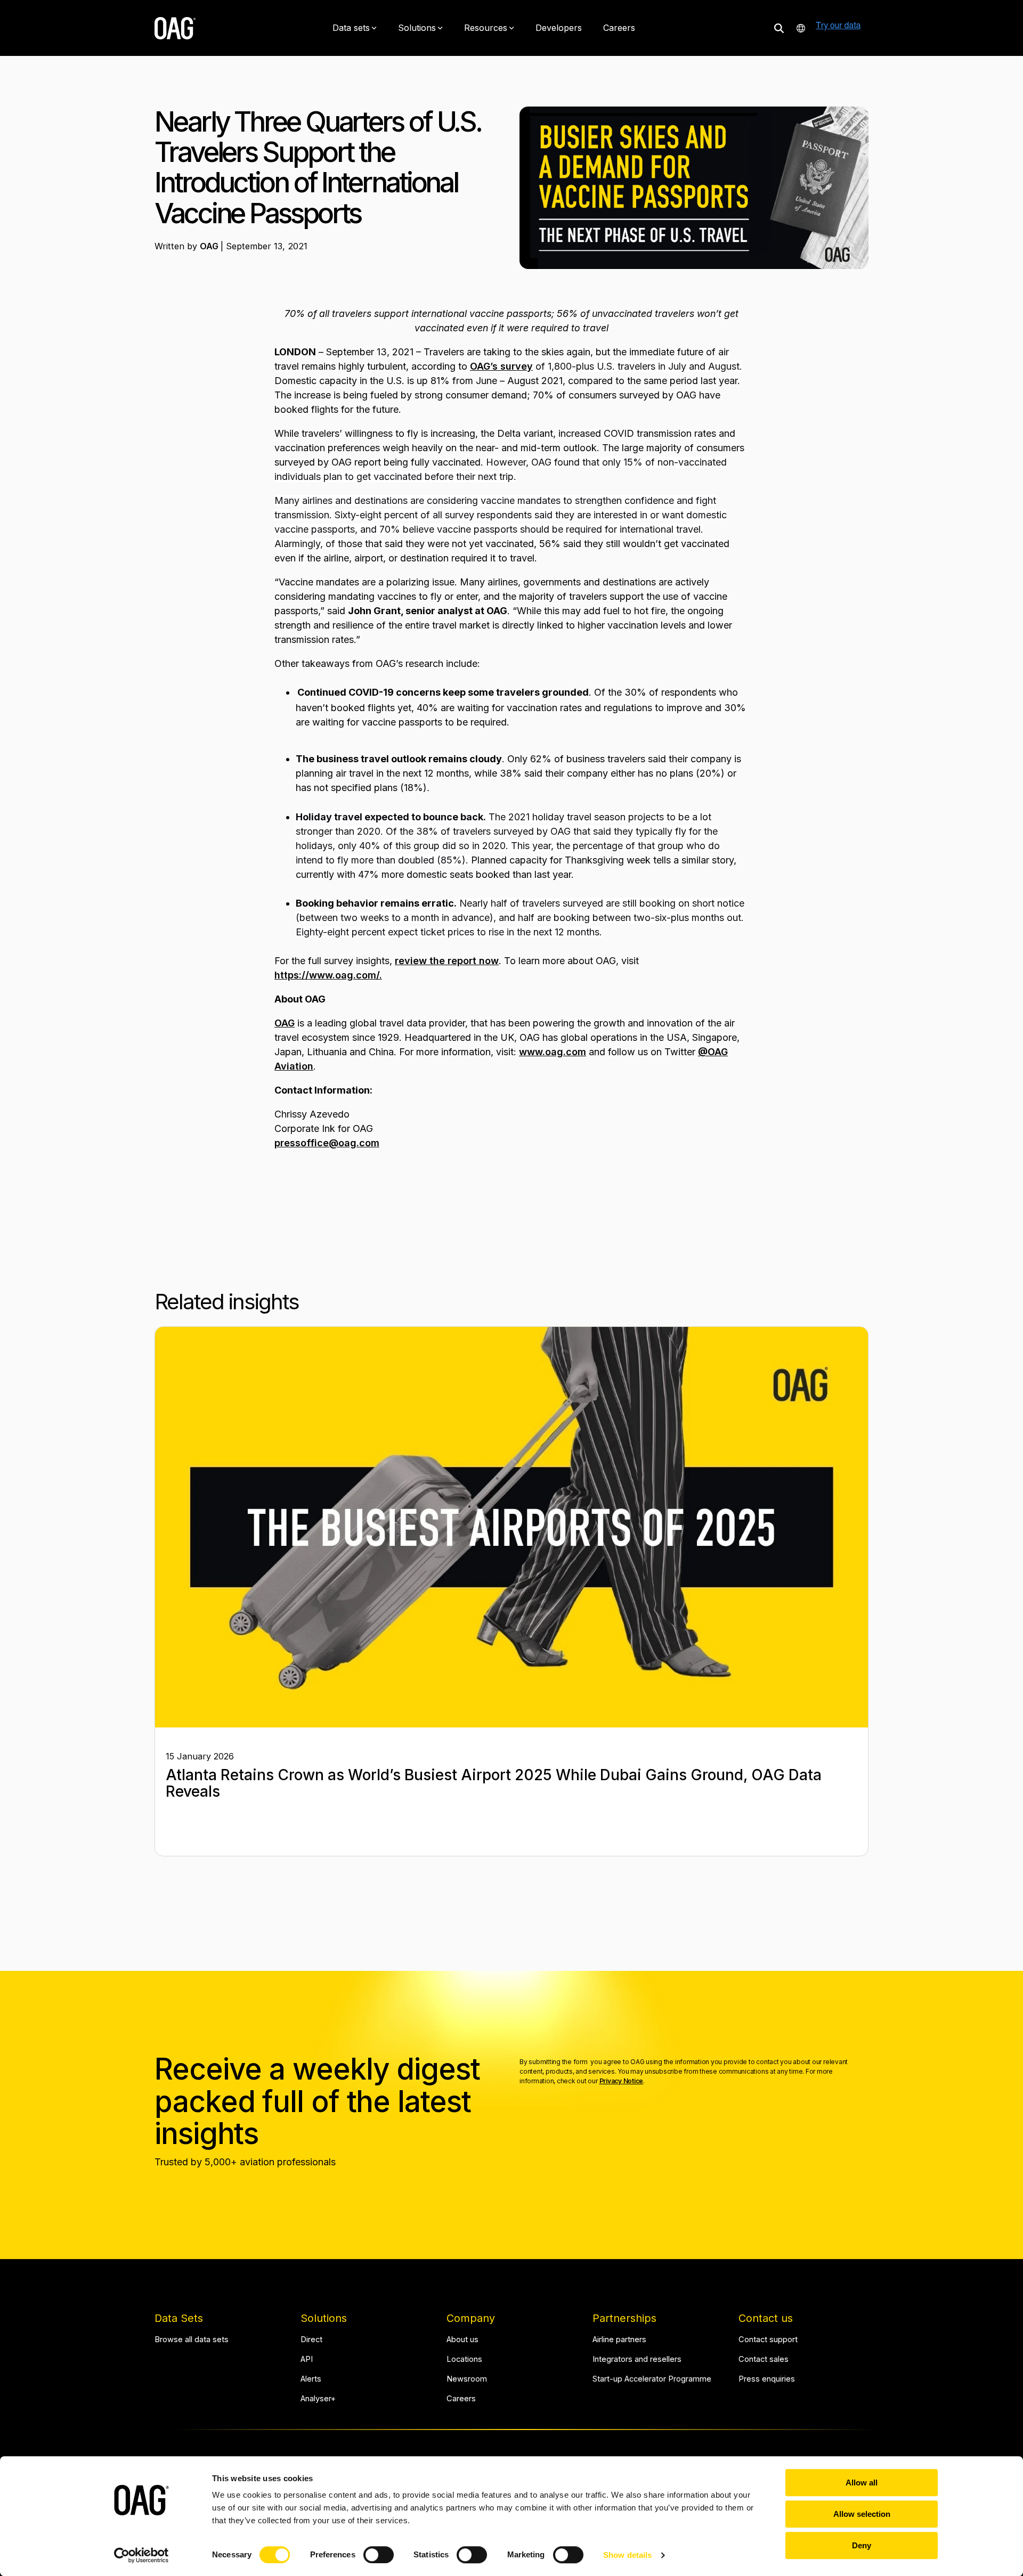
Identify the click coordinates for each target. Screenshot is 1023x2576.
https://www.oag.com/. (328, 975)
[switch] (379, 2555)
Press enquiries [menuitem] (767, 2379)
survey (517, 366)
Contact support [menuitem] (768, 2340)
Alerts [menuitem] (311, 2379)
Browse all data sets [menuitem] (192, 2340)
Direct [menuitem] (311, 2340)
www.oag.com (553, 1052)
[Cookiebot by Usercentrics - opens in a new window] (141, 2555)
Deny (862, 2545)
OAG (210, 246)
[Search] (779, 28)
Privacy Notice (622, 2081)
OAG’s (485, 366)
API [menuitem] (307, 2359)
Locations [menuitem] (464, 2359)
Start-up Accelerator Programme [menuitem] (652, 2379)
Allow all (862, 2483)
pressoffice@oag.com (327, 1143)
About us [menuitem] (462, 2340)
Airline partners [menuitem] (619, 2340)
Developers (559, 28)
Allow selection (862, 2514)
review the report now (447, 961)
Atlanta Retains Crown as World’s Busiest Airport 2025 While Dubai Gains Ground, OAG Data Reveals (494, 1783)
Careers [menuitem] (461, 2399)
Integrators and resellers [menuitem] (637, 2359)
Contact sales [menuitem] (764, 2359)
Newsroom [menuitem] (467, 2379)
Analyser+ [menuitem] (318, 2399)
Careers (619, 28)
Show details (627, 2555)
